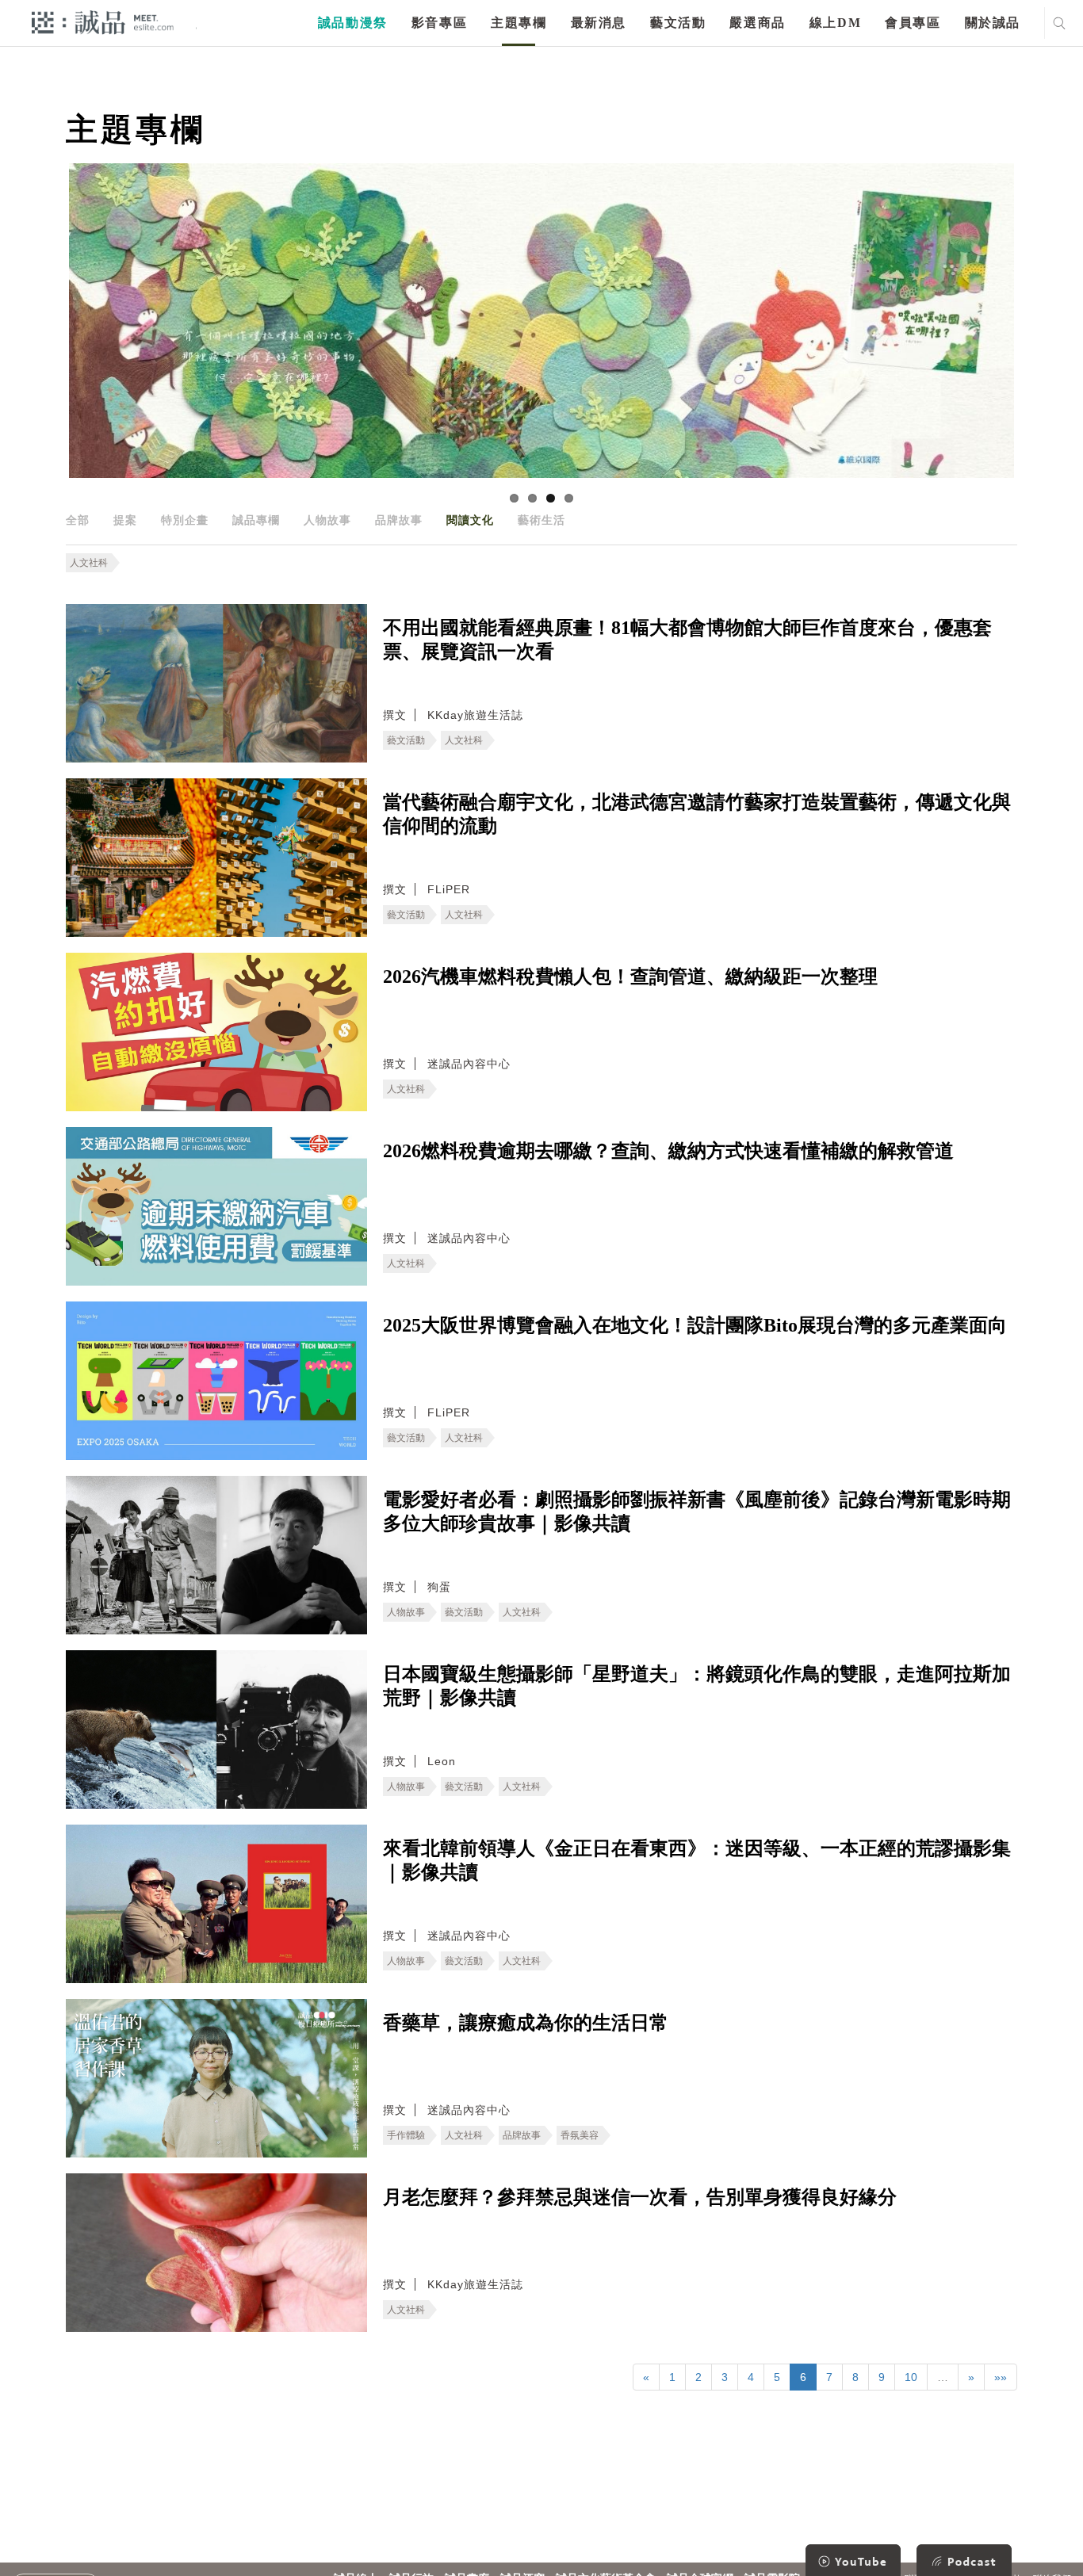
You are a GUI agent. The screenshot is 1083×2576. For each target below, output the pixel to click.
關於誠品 (993, 23)
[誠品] (103, 22)
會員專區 (913, 23)
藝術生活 (541, 520)
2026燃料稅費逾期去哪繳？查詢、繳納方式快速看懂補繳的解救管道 (668, 1151)
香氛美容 (580, 2135)
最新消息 (599, 23)
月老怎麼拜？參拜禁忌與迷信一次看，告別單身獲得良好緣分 (640, 2197)
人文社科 (89, 563)
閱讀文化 (470, 520)
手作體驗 (406, 2135)
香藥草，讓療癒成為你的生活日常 (526, 2023)
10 (911, 2377)
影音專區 (439, 23)
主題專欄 (519, 23)
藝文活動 (678, 23)
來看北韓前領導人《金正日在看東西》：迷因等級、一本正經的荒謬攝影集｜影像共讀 (697, 1860)
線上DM (835, 23)
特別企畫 (185, 520)
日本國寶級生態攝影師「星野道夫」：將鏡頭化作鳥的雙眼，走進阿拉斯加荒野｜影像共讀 (697, 1686)
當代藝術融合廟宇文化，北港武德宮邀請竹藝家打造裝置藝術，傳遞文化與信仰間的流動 (697, 814)
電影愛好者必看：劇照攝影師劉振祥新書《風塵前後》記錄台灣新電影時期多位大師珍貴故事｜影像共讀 (697, 1512)
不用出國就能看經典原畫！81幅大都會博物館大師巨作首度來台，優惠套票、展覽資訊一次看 (687, 640)
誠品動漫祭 (353, 23)
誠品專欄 (256, 520)
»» (1001, 2377)
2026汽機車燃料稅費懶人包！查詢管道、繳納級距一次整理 (630, 977)
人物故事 (327, 520)
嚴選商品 (757, 23)
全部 (78, 520)
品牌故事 (399, 520)
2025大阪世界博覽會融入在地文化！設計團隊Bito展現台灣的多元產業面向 (695, 1325)
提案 (125, 520)
